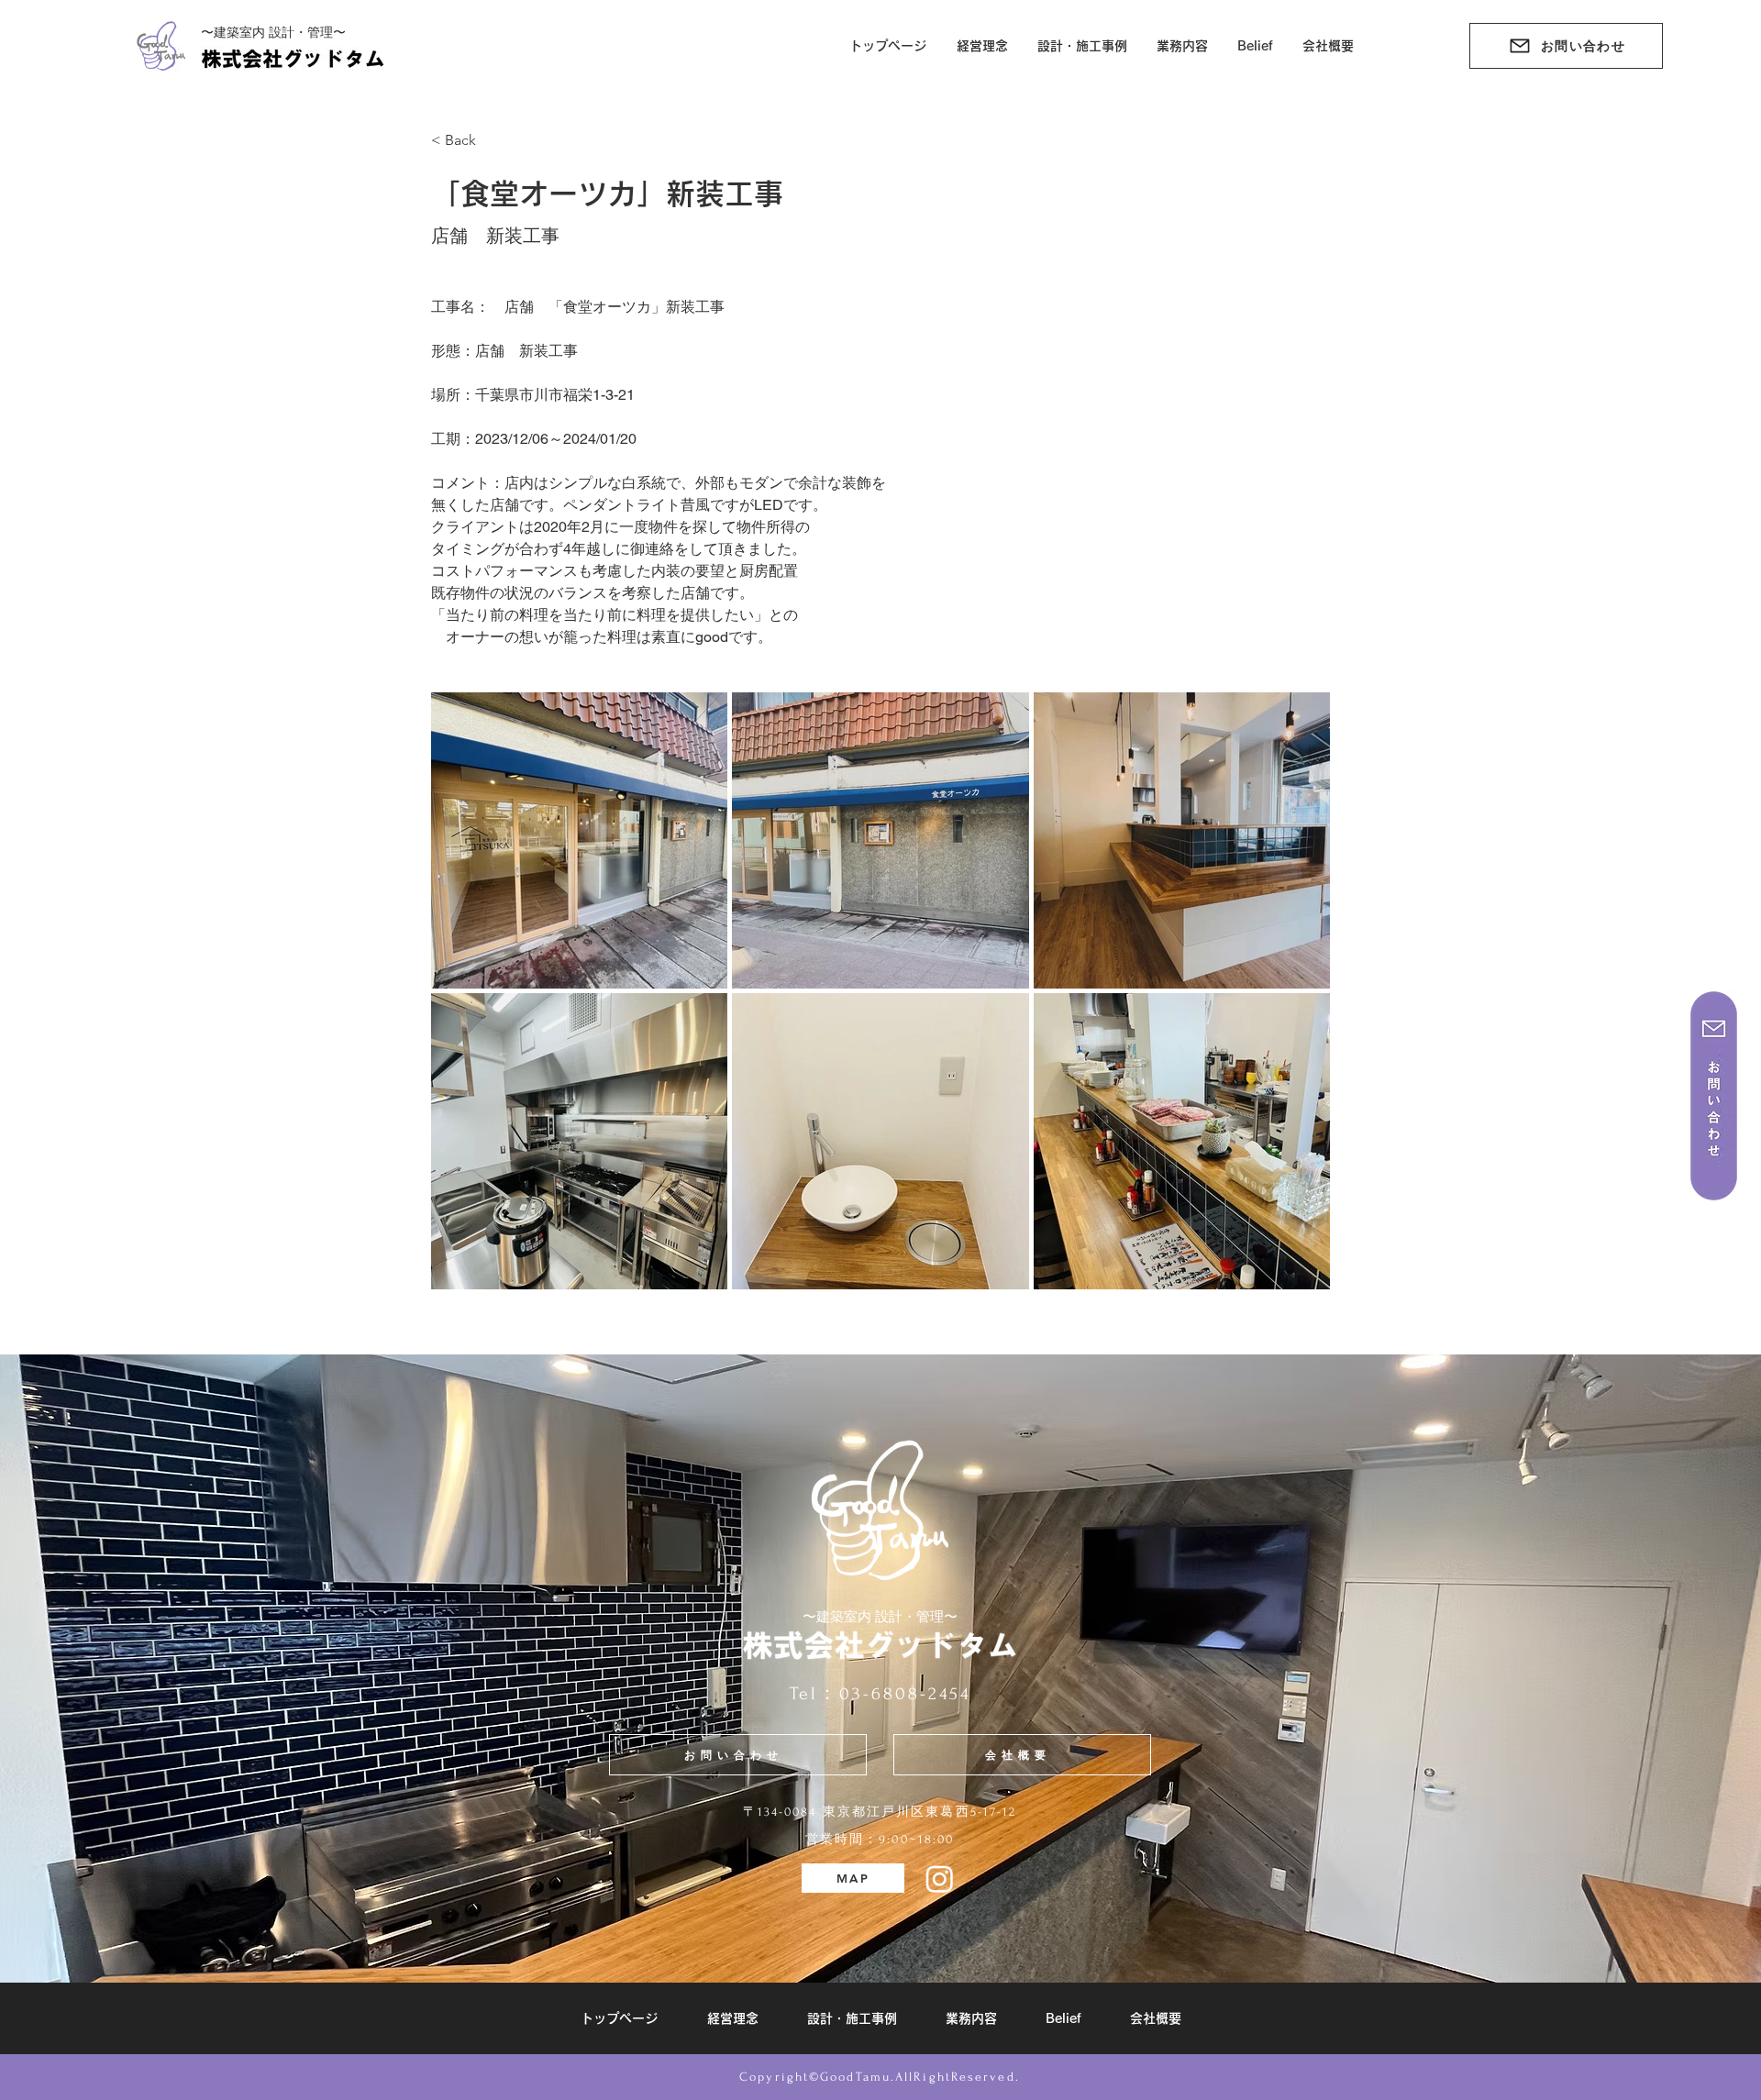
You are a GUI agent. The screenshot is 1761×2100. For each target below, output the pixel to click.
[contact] (1714, 1096)
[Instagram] (940, 1879)
